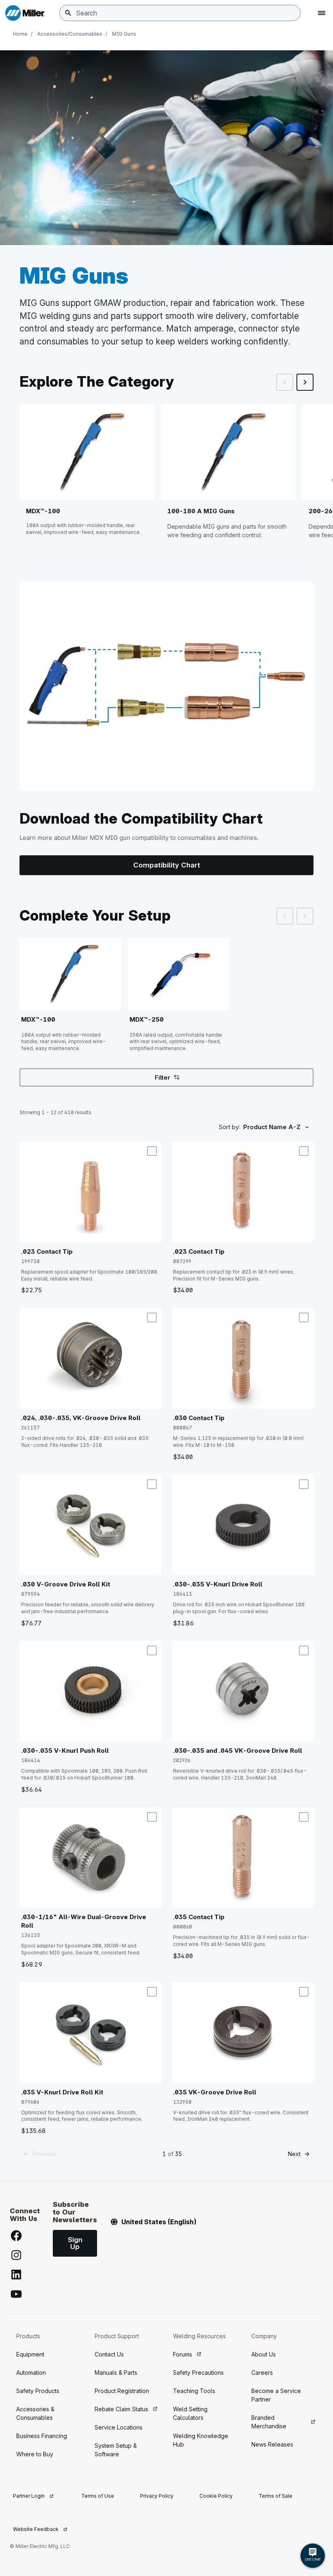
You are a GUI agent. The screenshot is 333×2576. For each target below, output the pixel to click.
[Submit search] (68, 13)
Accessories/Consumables (70, 34)
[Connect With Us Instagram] (16, 2255)
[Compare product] (152, 1151)
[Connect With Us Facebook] (16, 2236)
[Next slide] (305, 382)
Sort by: (229, 1127)
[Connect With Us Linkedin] (16, 2275)
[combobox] (180, 13)
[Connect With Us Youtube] (16, 2294)
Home (20, 34)
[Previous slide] (285, 382)
